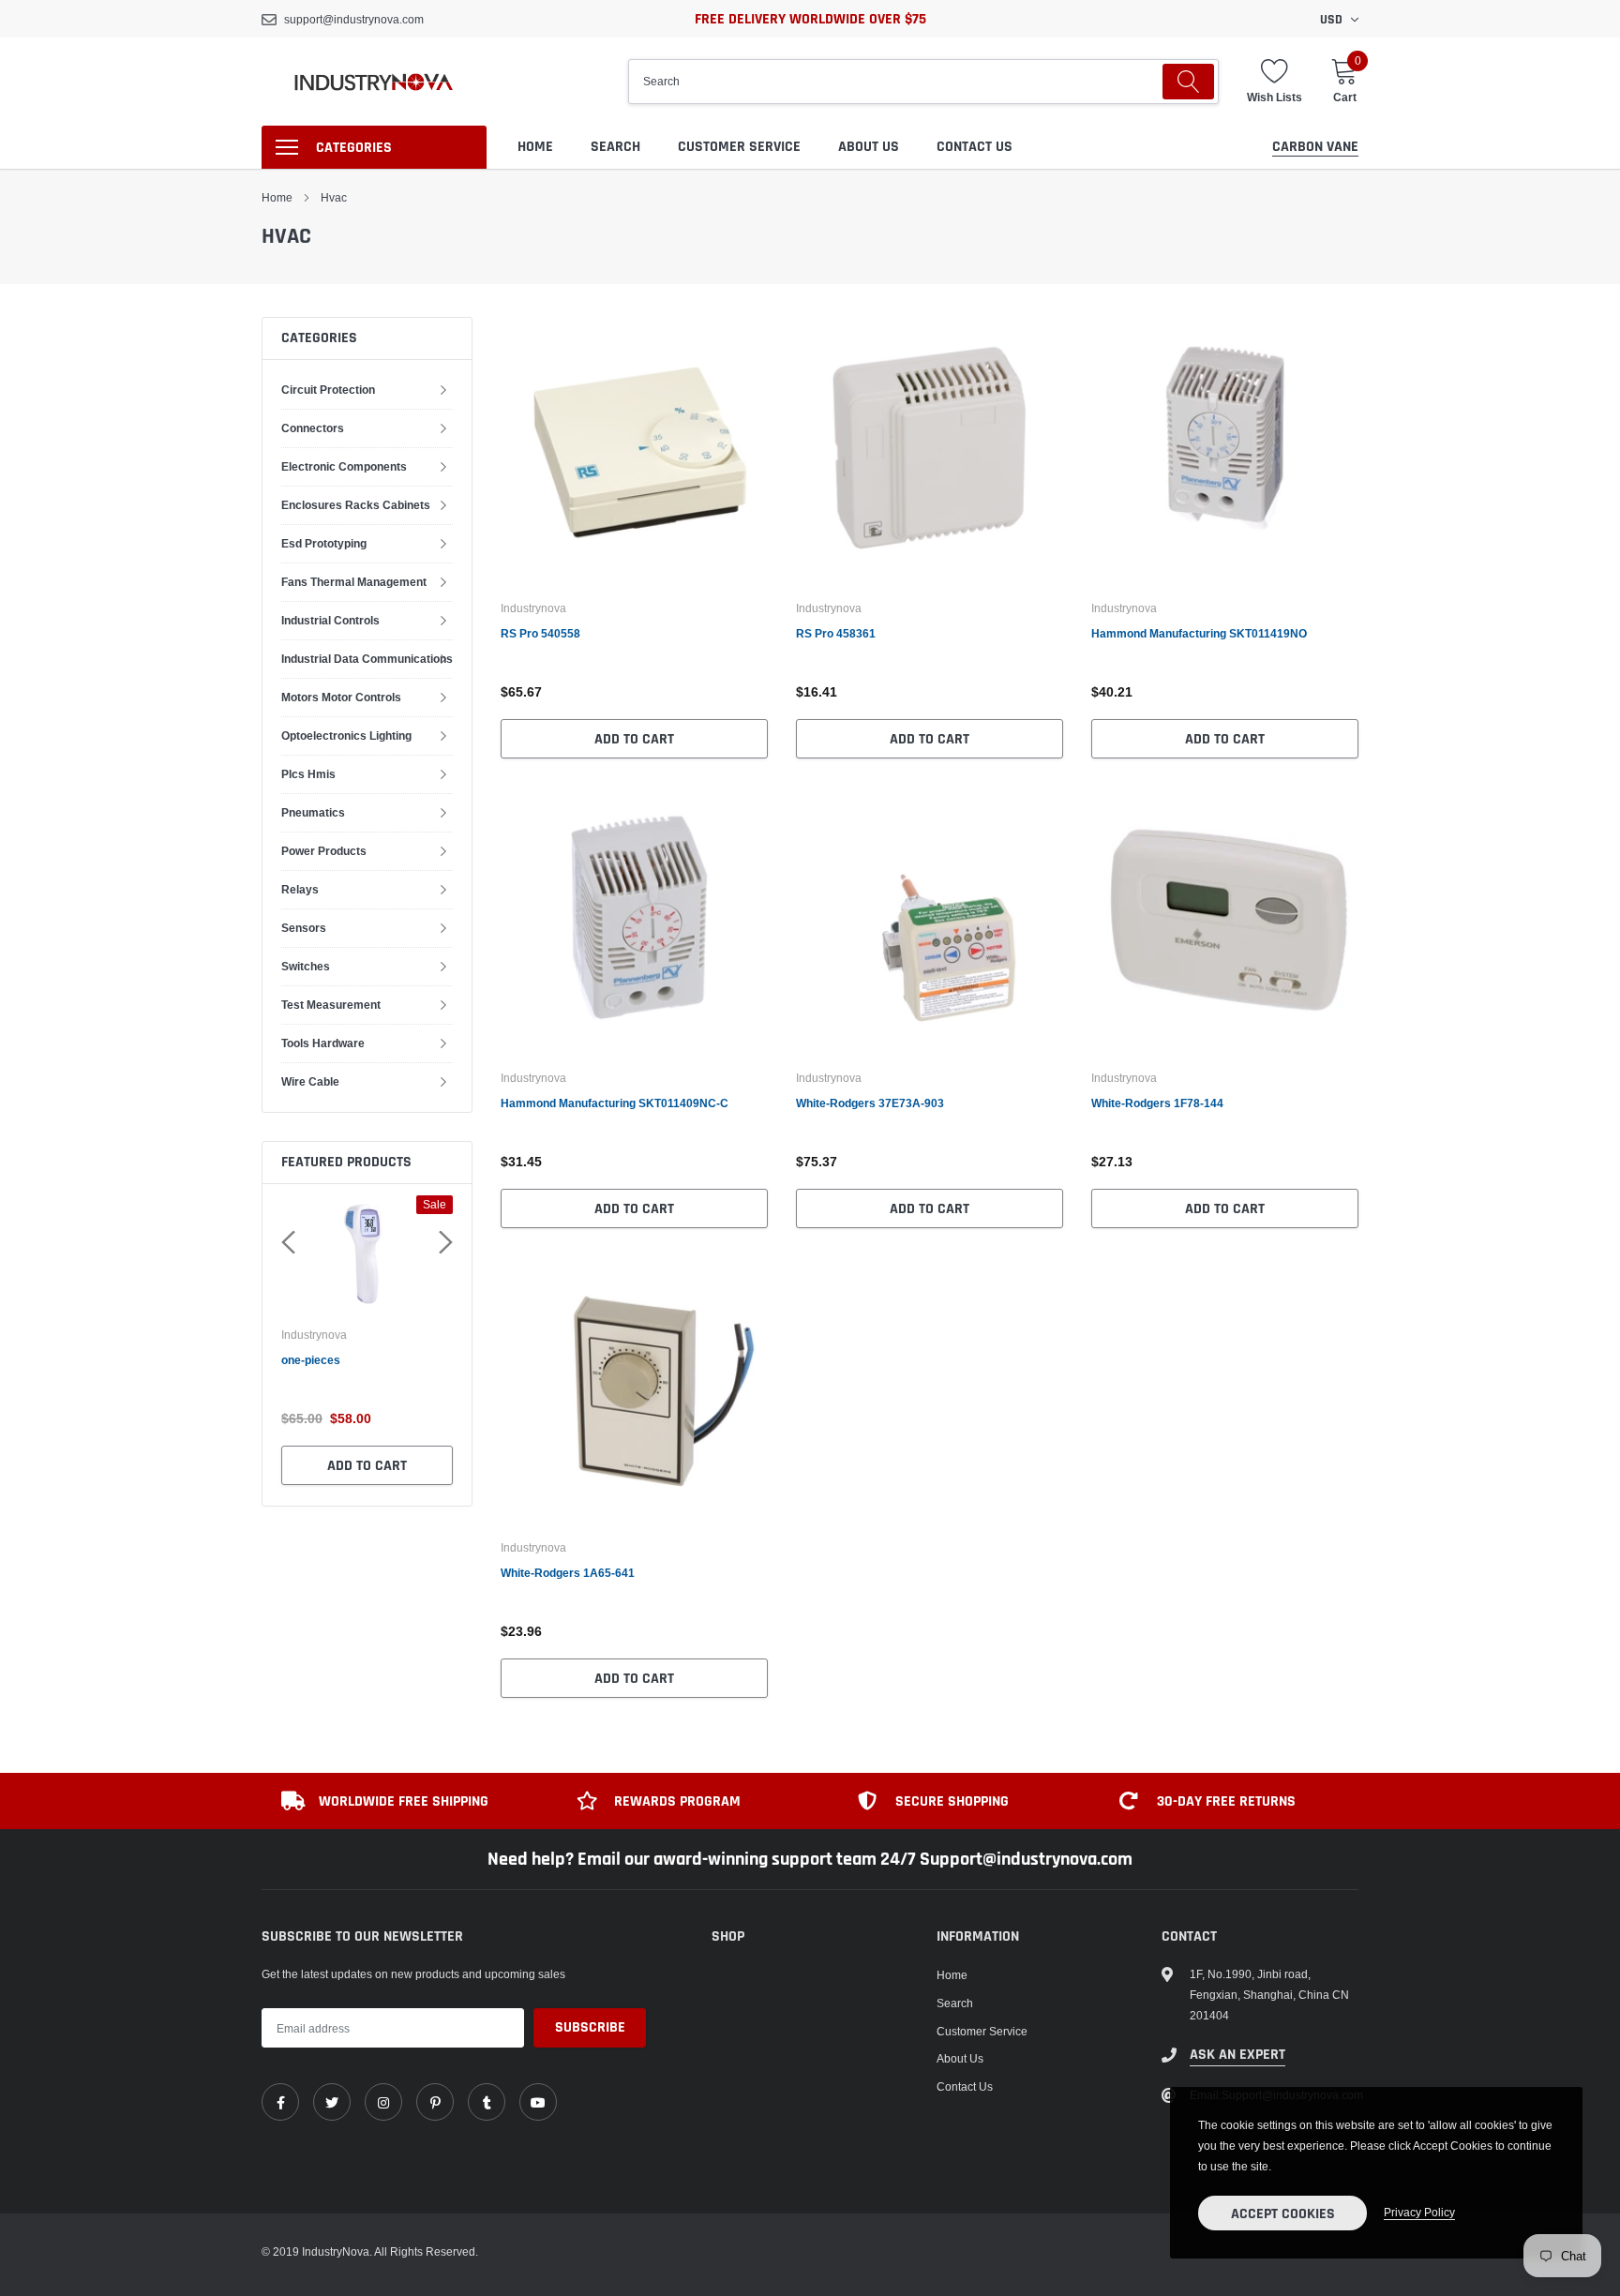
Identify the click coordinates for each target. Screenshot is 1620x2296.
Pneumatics (313, 812)
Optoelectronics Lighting (346, 735)
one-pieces (311, 1360)
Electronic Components (344, 466)
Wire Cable (310, 1081)
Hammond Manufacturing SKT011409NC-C (615, 1103)
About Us (869, 147)
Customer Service (739, 147)
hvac (334, 197)
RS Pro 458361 (836, 633)
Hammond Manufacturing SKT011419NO (1199, 633)
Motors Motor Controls (341, 697)
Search (615, 147)
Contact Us (975, 147)
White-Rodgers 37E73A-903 (870, 1103)
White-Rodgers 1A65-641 (568, 1573)
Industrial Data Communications (367, 659)
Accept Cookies (1283, 2214)
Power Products (324, 851)
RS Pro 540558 (540, 633)
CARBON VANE (1315, 147)
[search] (1188, 82)
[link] (634, 450)
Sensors (304, 928)
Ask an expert (1237, 2055)
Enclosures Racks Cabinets (356, 505)
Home (535, 147)
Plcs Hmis (308, 774)
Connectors (313, 428)
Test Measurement (331, 1005)
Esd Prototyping (324, 543)
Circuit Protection (328, 390)
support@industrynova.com (354, 19)
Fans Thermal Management (354, 582)
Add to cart (367, 1466)
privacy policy (1419, 2212)
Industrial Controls (330, 620)
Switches (306, 966)
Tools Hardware (323, 1043)
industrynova (314, 1335)
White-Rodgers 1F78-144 (1157, 1103)
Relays (300, 889)
